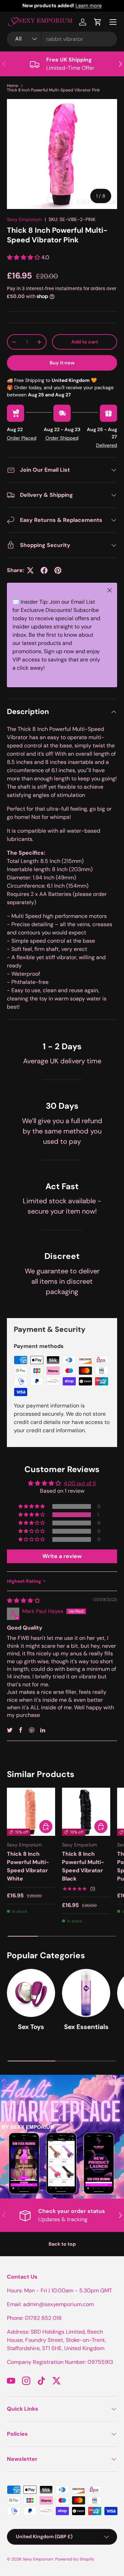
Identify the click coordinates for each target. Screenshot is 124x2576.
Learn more (89, 6)
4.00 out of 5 (80, 1483)
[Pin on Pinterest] (58, 570)
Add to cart (85, 342)
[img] (23, 1601)
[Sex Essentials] (86, 1993)
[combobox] (62, 39)
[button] (98, 22)
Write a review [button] (62, 1556)
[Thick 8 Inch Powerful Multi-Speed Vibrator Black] (86, 1812)
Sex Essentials (86, 2027)
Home (13, 86)
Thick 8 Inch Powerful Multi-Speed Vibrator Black (83, 1866)
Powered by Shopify (75, 2559)
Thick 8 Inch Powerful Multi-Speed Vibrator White (28, 1866)
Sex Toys (31, 2027)
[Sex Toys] (31, 1993)
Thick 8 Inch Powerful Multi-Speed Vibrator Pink (53, 90)
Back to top (62, 2244)
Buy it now (62, 363)
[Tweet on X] (30, 570)
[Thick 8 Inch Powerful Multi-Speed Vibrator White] (31, 1812)
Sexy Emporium (24, 219)
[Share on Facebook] (44, 570)
